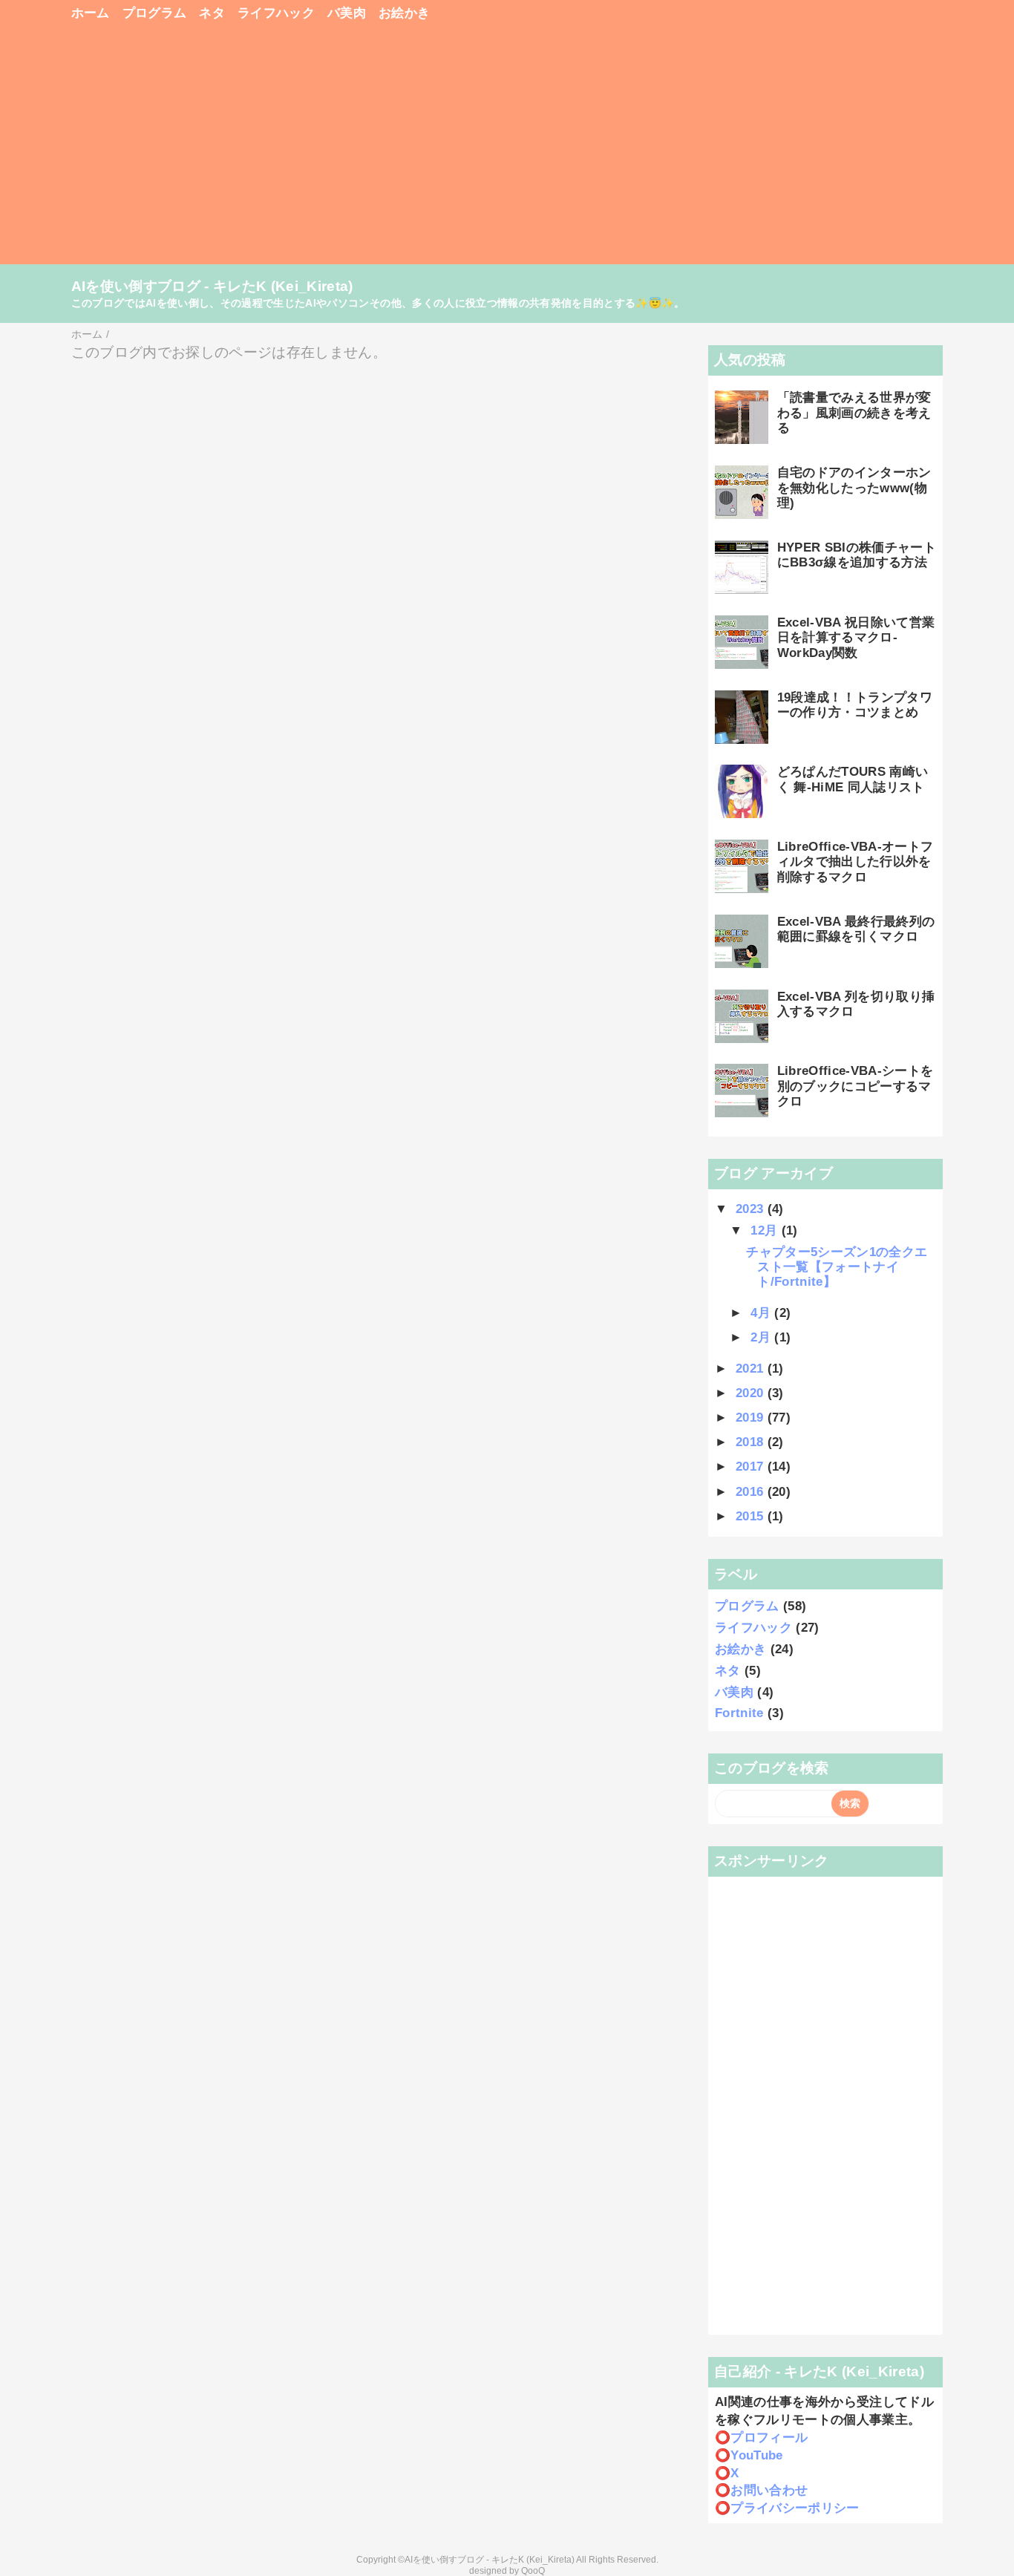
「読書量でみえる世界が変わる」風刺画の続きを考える (854, 413)
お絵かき (404, 13)
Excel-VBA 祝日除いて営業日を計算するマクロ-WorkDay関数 (856, 638)
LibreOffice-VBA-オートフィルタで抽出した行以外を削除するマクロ (856, 862)
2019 (752, 1418)
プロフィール (769, 2438)
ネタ (212, 13)
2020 (752, 1393)
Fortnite (739, 1713)
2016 (752, 1492)
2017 (752, 1467)
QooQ (533, 2571)
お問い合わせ (769, 2490)
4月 (762, 1313)
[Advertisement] (507, 150)
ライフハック (276, 13)
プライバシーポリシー (795, 2508)
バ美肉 (347, 13)
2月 (762, 1337)
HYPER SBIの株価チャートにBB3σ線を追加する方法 (857, 555)
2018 (752, 1442)
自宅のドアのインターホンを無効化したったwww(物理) (854, 488)
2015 (752, 1516)
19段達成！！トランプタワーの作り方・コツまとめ (855, 705)
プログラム (155, 13)
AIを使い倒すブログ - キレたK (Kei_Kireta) (212, 286)
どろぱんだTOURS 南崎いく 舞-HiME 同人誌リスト (853, 779)
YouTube (756, 2455)
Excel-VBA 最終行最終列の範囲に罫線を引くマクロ (856, 929)
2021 (752, 1369)
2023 (752, 1209)
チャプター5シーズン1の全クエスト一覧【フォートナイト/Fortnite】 (837, 1267)
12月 (766, 1230)
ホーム (91, 13)
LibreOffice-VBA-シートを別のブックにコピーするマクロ (856, 1086)
